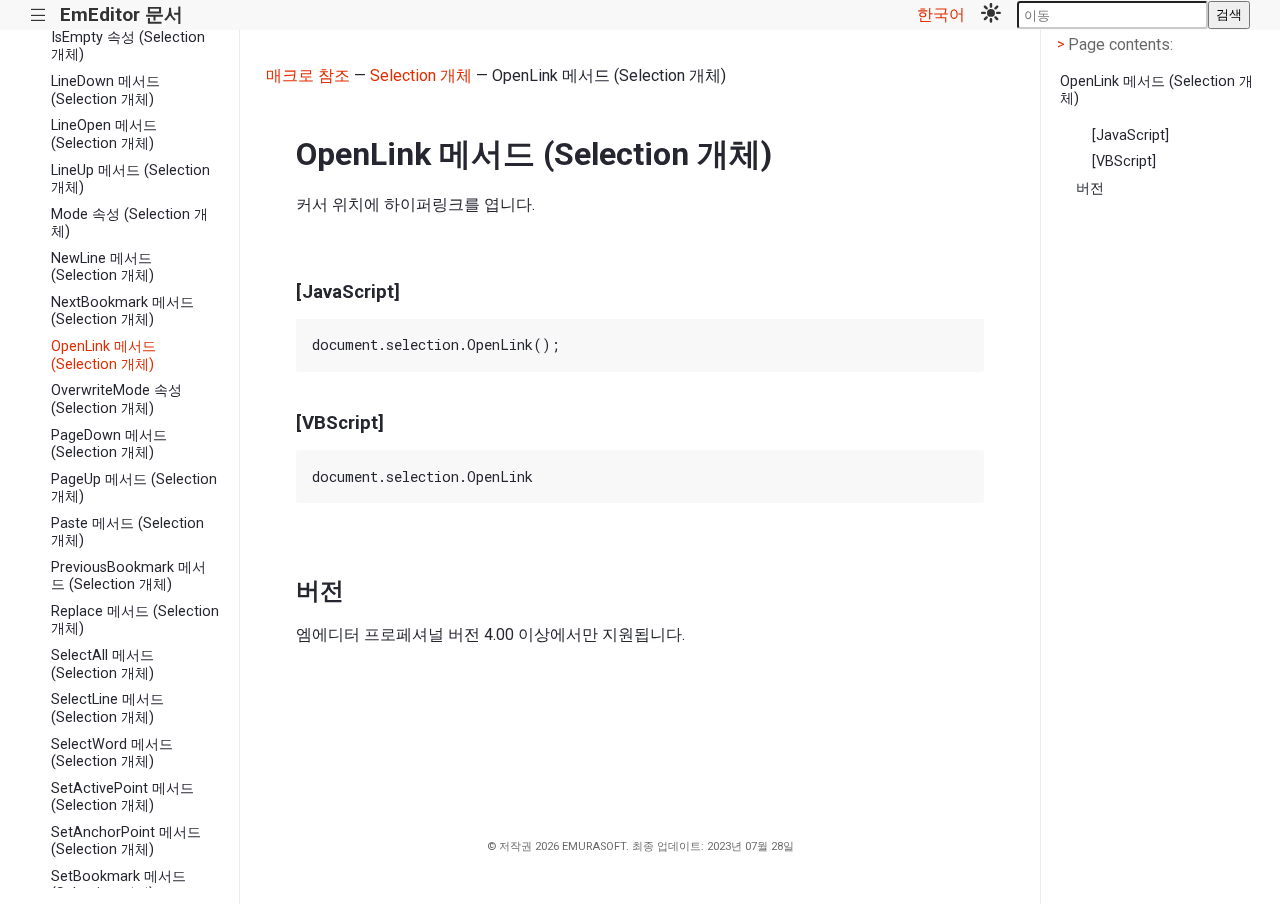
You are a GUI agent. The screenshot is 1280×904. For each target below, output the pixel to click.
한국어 (941, 14)
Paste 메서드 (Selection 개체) (127, 532)
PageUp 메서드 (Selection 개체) (134, 488)
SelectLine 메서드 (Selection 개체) (107, 708)
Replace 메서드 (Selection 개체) (135, 620)
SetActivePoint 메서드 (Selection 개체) (122, 797)
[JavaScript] (1130, 135)
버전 (1090, 188)
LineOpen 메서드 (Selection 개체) (104, 134)
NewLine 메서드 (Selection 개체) (102, 267)
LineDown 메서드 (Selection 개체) (105, 90)
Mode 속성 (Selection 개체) (129, 223)
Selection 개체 (421, 75)
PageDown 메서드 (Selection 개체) (109, 444)
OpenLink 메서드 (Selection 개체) (103, 355)
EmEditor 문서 (121, 14)
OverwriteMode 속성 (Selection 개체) (116, 399)
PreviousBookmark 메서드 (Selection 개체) (128, 576)
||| (38, 15)
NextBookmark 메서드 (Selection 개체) (122, 311)
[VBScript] (1124, 161)
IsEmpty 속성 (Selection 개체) (128, 46)
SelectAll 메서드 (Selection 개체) (102, 664)
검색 (1229, 14)
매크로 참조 (308, 75)
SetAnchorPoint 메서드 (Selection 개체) (126, 841)
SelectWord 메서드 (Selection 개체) (112, 753)
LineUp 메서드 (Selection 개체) (130, 179)
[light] (991, 15)
